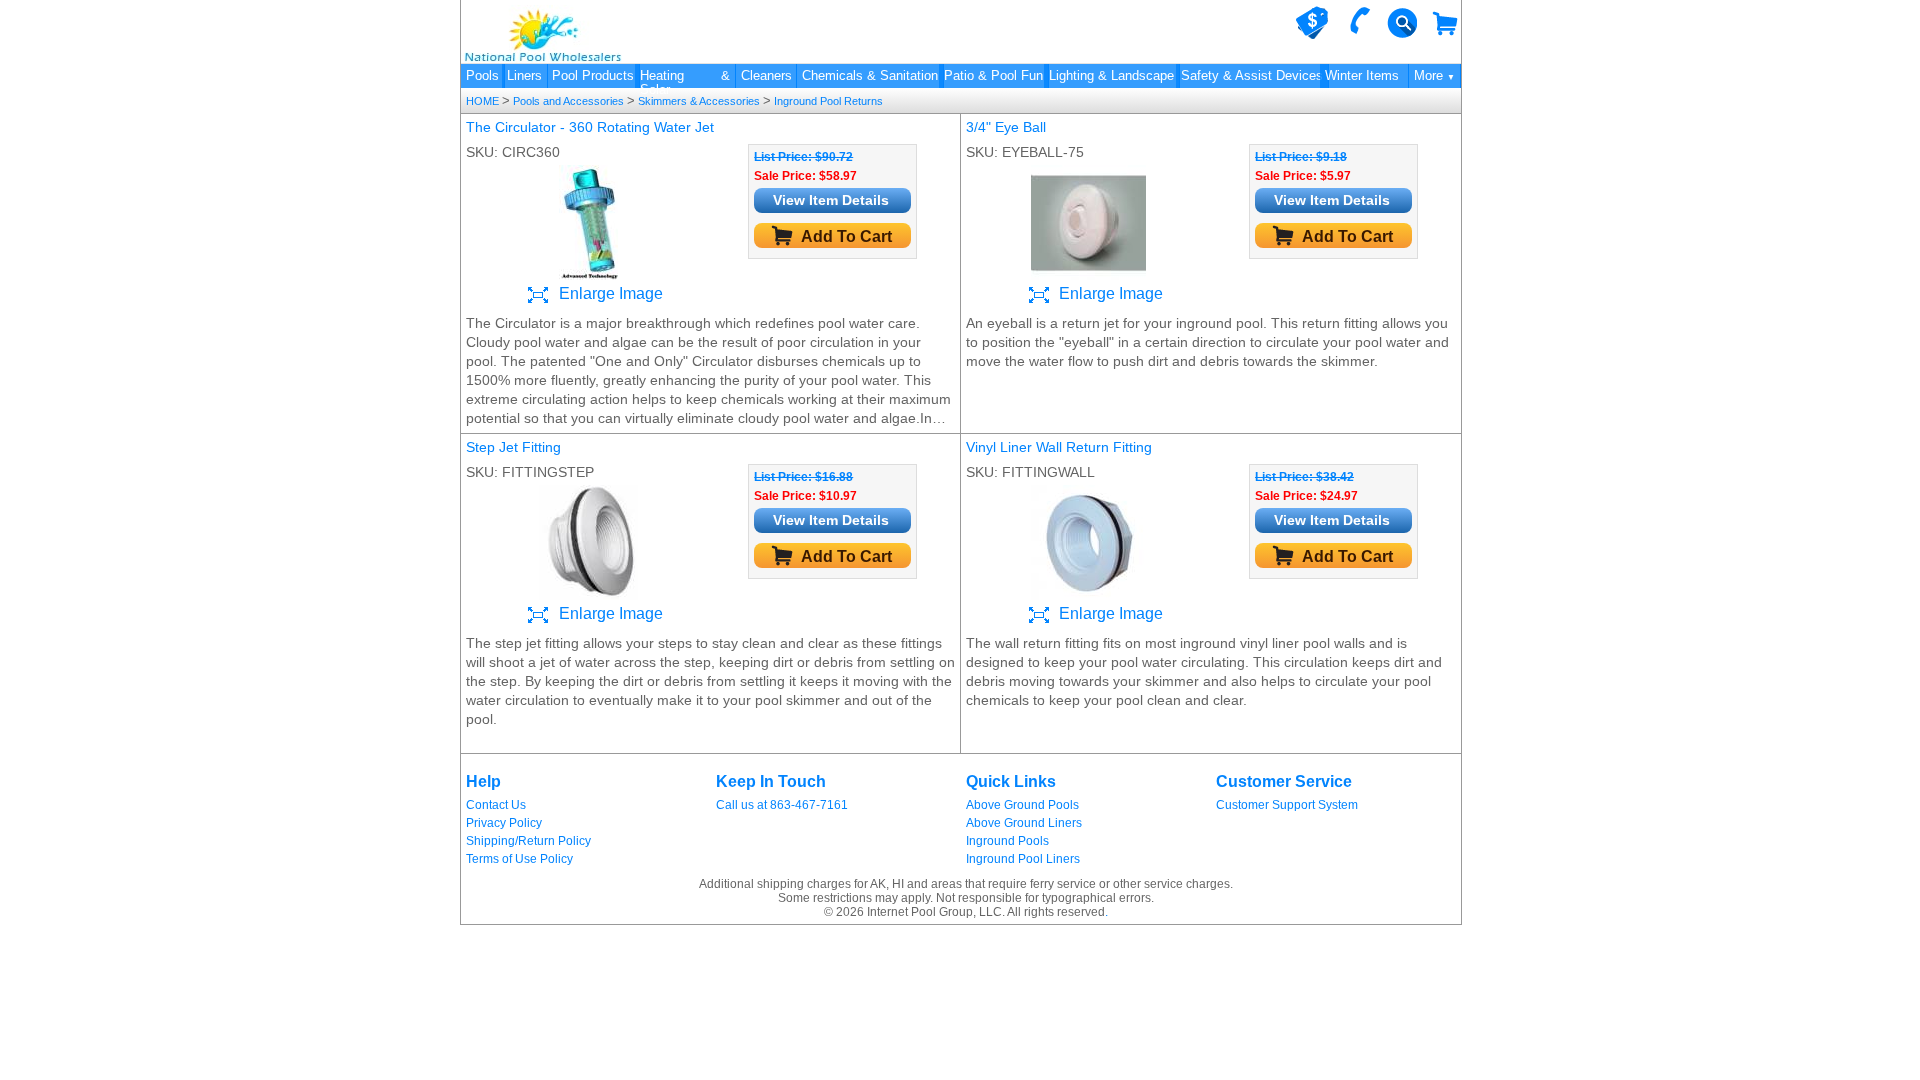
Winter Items (1362, 75)
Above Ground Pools (1022, 805)
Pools (482, 75)
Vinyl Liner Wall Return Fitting (1059, 447)
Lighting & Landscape (1111, 75)
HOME (484, 101)
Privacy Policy (504, 823)
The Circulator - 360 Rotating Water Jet (590, 127)
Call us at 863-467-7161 (782, 805)
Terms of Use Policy (519, 859)
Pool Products (593, 75)
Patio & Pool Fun (993, 75)
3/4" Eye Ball (1006, 127)
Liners (524, 75)
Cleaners (766, 75)
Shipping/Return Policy (528, 841)
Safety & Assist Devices (1252, 75)
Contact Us (496, 805)
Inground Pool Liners (1023, 859)
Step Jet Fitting (513, 447)
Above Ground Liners (1024, 823)
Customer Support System (1287, 805)
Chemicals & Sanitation (870, 75)
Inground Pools (1007, 841)
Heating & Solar (685, 78)
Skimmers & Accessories (699, 101)
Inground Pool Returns (827, 101)
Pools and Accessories (568, 101)
